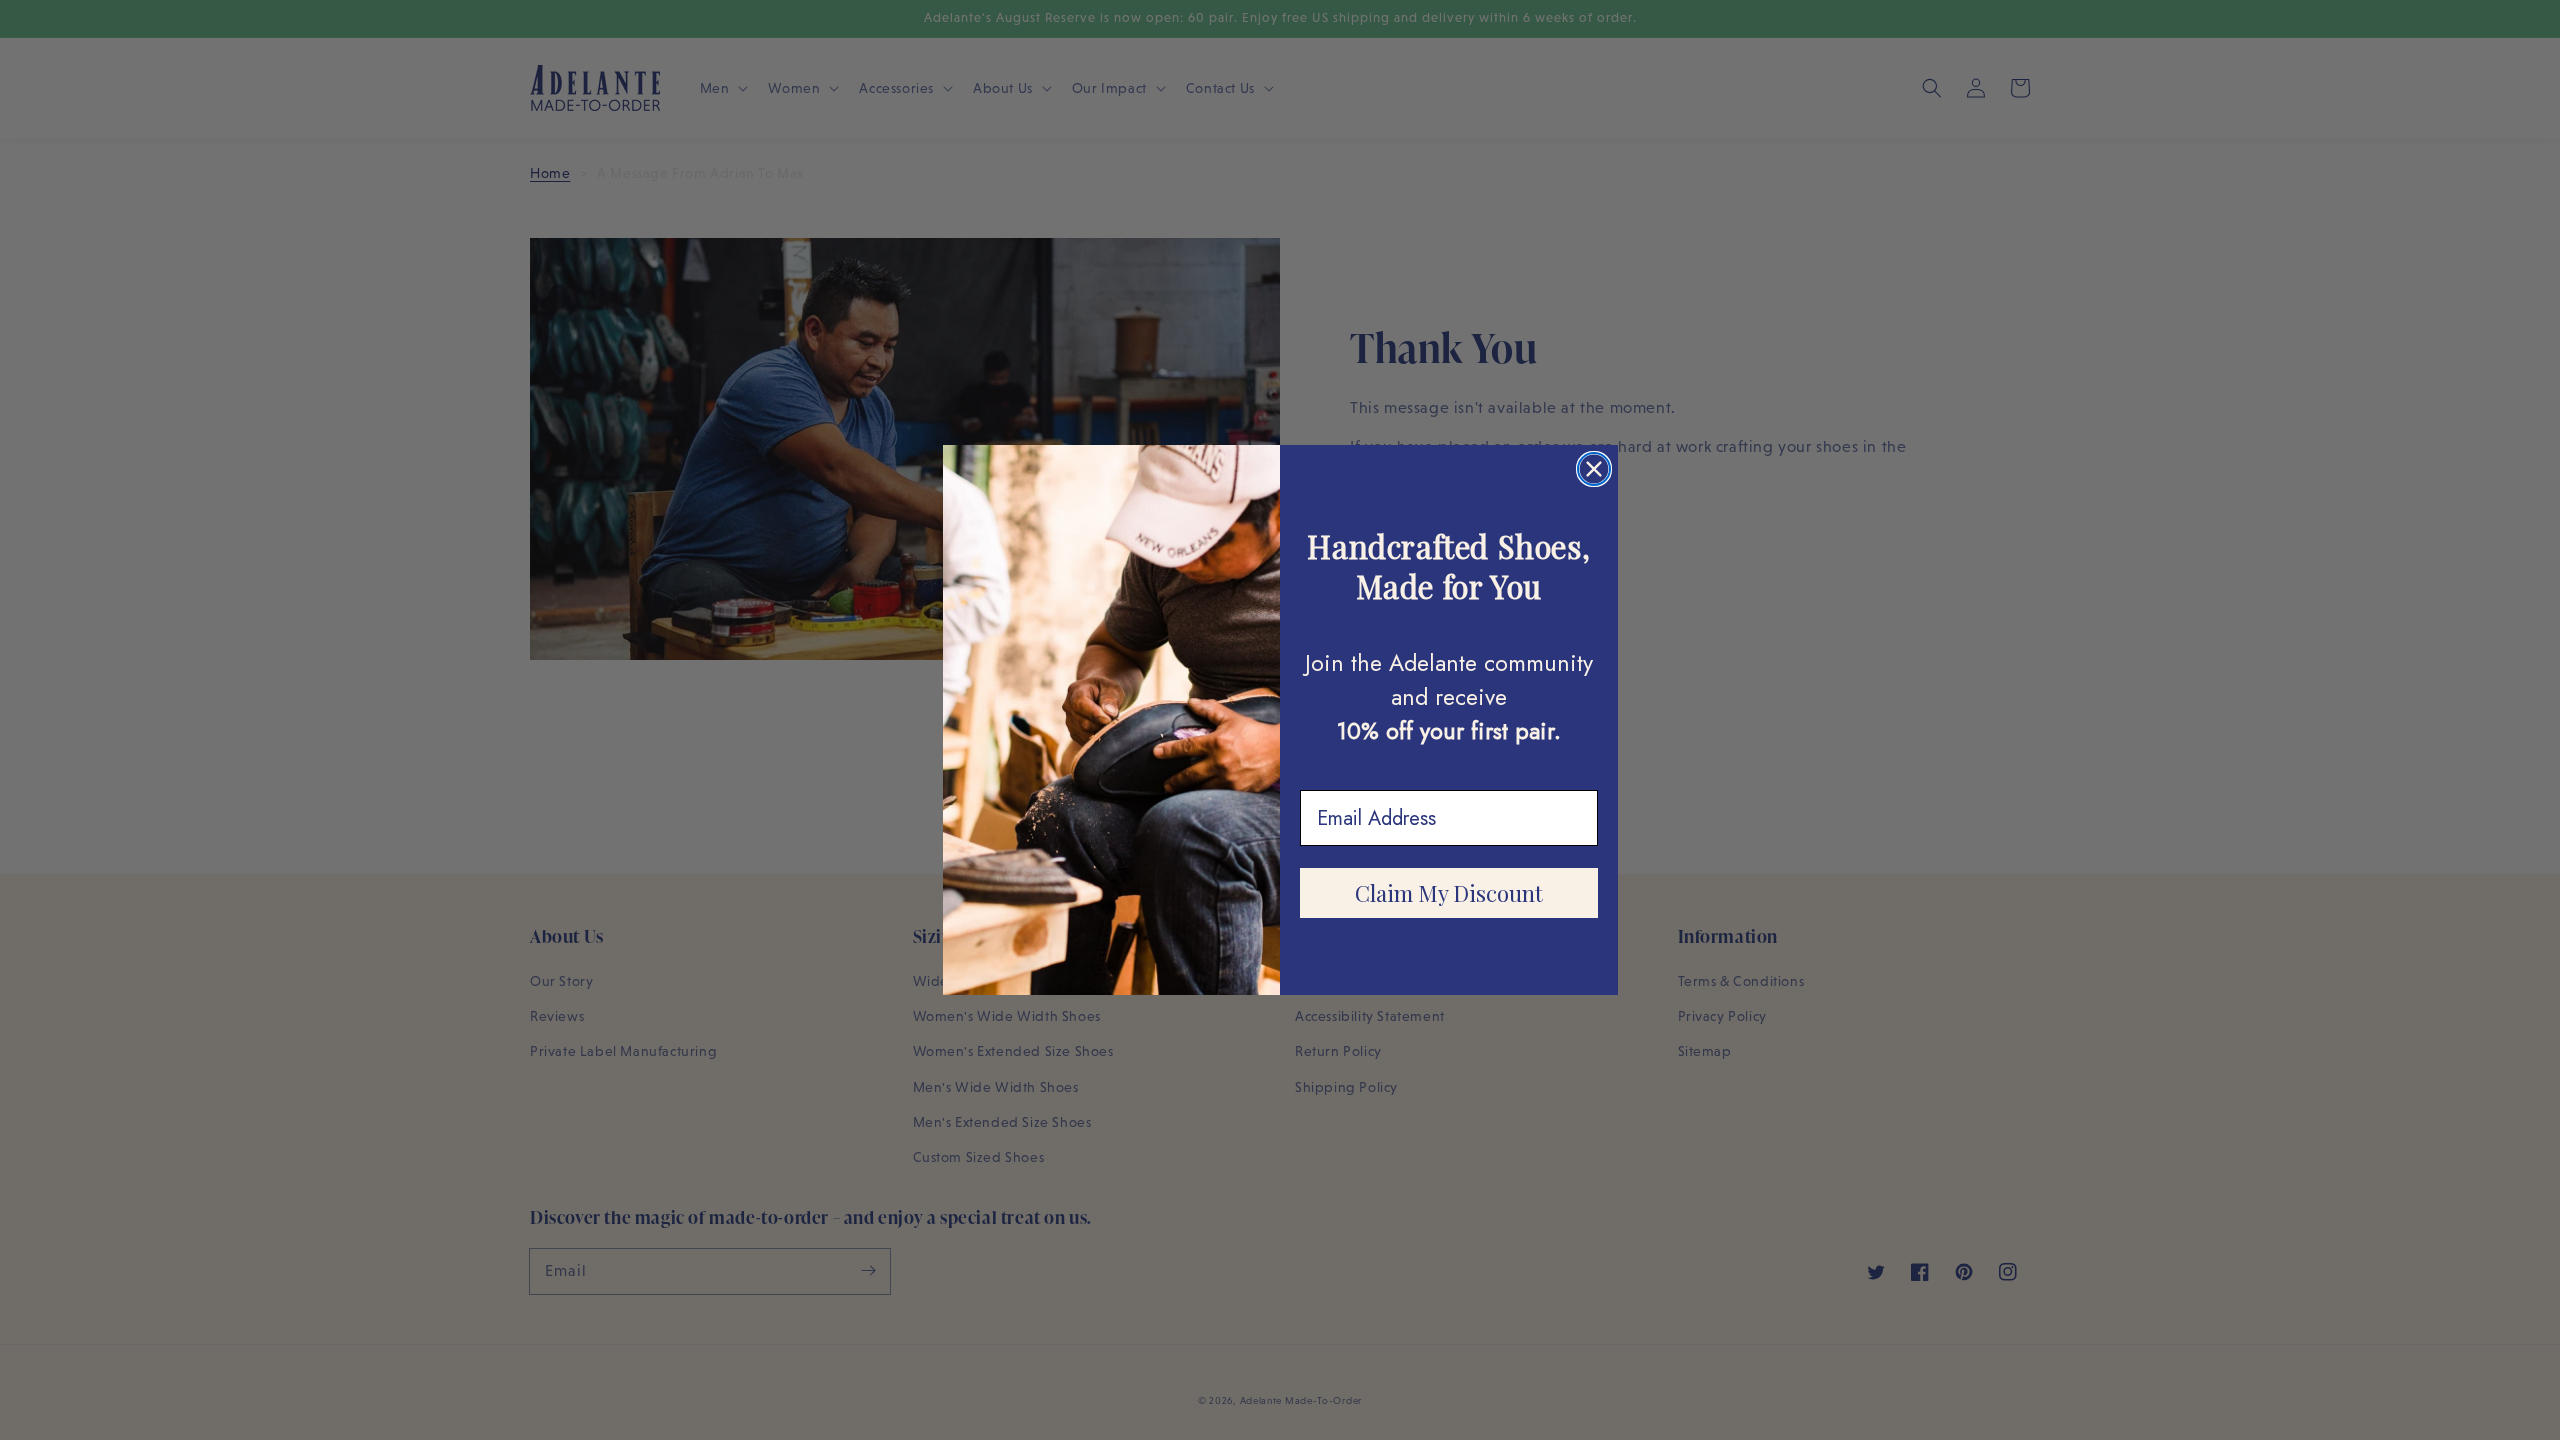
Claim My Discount (1449, 893)
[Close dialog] (1594, 469)
